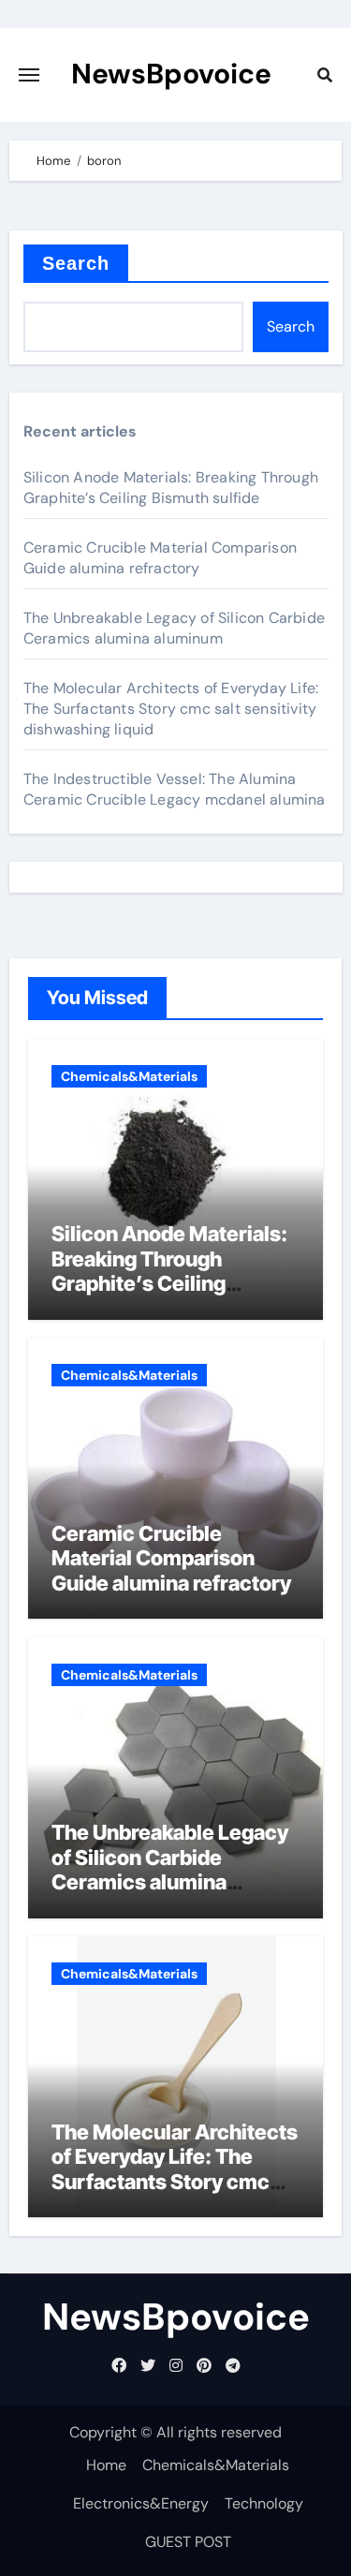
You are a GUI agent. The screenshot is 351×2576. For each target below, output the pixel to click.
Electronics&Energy (141, 2503)
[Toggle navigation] (29, 75)
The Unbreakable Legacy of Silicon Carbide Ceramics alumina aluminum (174, 628)
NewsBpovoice (171, 74)
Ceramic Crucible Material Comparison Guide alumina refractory (160, 558)
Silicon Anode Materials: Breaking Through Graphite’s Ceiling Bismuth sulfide (171, 488)
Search (76, 263)
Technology (264, 2503)
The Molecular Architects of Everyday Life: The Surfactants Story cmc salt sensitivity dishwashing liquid (171, 709)
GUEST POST (188, 2542)
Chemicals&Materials (129, 1076)
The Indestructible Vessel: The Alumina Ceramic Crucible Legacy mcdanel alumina (175, 789)
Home (106, 2465)
